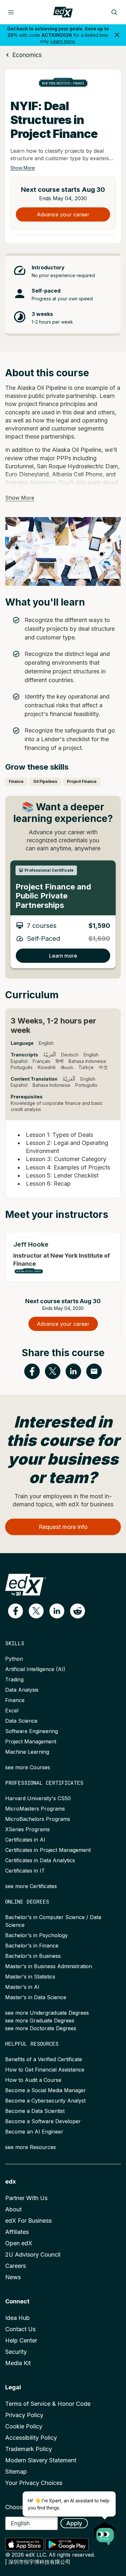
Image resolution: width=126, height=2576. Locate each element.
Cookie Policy (24, 2426)
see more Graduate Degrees (40, 2020)
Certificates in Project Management (48, 1850)
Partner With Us (26, 2198)
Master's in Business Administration (49, 1966)
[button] (16, 1611)
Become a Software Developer (43, 2121)
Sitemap (16, 2472)
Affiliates (17, 2232)
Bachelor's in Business (33, 1956)
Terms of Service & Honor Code (48, 2404)
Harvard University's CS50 (38, 1798)
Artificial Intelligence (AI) (35, 1669)
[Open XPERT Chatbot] (105, 2531)
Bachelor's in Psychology (37, 1935)
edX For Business (28, 2221)
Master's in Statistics (30, 1977)
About (13, 2209)
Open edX (19, 2243)
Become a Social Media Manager (46, 2090)
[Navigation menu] (11, 12)
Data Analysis (22, 1690)
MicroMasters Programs (35, 1809)
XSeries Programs (27, 1829)
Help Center (21, 2340)
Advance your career (63, 214)
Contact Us (20, 2329)
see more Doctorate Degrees (41, 2028)
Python (14, 1659)
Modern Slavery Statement (41, 2460)
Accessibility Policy (31, 2438)
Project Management (31, 1741)
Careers (16, 2266)
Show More (23, 168)
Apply (74, 2523)
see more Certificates (31, 1886)
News (13, 2277)
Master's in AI (22, 1987)
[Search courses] (114, 12)
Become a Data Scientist (35, 2111)
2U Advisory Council (33, 2254)
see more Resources (31, 2147)
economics (27, 55)
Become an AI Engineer (34, 2132)
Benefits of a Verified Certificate (44, 2059)
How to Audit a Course (33, 2080)
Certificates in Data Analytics (40, 1860)
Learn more (63, 41)
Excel (12, 1710)
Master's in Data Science (36, 1997)
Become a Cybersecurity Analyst (45, 2101)
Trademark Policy (29, 2449)
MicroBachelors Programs (38, 1819)
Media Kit (18, 2363)
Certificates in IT (25, 1871)
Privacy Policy (24, 2415)
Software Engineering (31, 1731)
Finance (15, 1700)
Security (16, 2352)
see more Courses (28, 1767)
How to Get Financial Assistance (45, 2070)
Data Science (21, 1721)
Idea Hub (17, 2318)
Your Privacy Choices (34, 2483)
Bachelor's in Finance (32, 1946)
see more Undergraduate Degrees (47, 2013)
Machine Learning (27, 1752)
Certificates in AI (25, 1840)
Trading (14, 1679)
